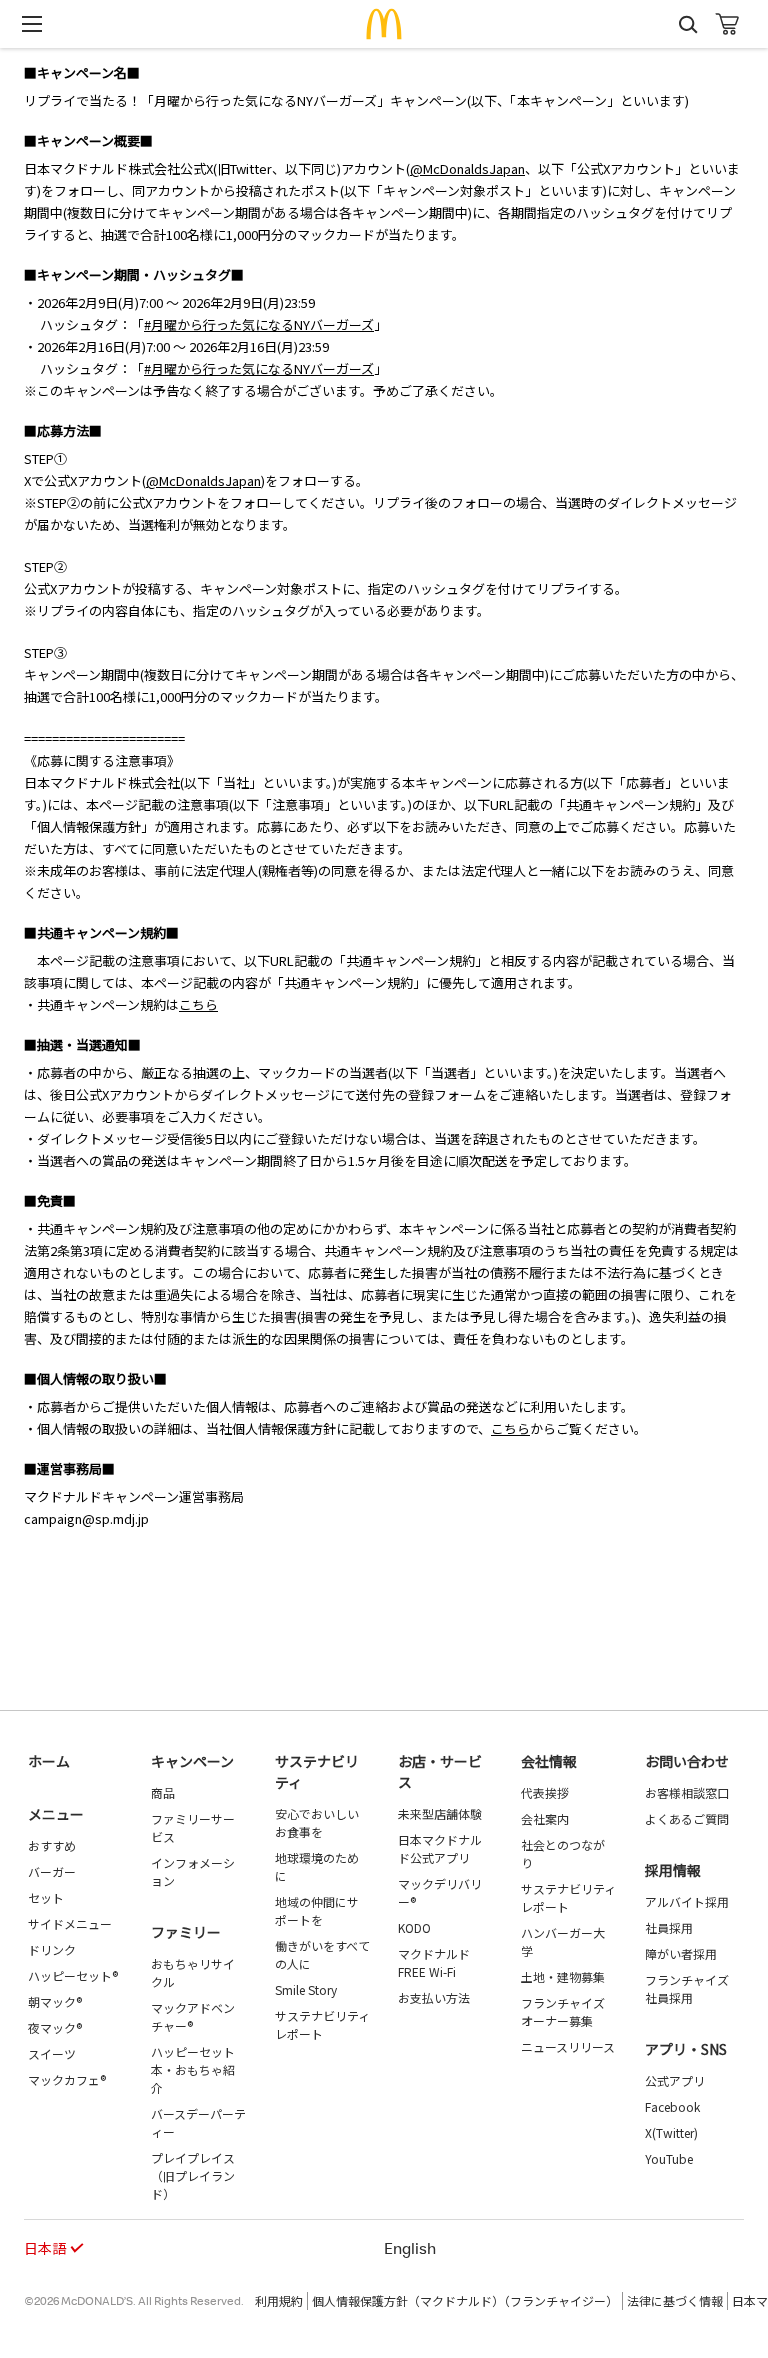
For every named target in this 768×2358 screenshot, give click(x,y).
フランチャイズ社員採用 (687, 1988)
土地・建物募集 (563, 1976)
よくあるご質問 (687, 1818)
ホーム (49, 1761)
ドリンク (52, 1949)
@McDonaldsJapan (467, 168)
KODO (414, 1927)
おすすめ (52, 1845)
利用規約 (279, 2300)
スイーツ (52, 2053)
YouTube (669, 2158)
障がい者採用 (681, 1953)
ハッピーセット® (73, 1975)
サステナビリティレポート (322, 2024)
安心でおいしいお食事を (317, 1822)
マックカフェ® (67, 2079)
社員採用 (669, 1927)
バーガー (52, 1871)
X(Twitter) (671, 2132)
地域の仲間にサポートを (317, 1910)
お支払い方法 (434, 1997)
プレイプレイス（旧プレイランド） (193, 2175)
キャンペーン (192, 1761)
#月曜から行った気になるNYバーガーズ (259, 324)
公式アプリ (675, 2080)
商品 (163, 1792)
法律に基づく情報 (675, 2300)
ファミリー (186, 1932)
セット (46, 1897)
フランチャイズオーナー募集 (563, 2011)
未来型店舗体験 (440, 1813)
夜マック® (55, 2027)
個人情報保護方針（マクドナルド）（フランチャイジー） (465, 2300)
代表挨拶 (545, 1792)
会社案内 (545, 1818)
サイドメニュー (70, 1923)
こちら (198, 1004)
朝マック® (55, 2001)
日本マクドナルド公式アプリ (440, 1848)
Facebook (672, 2106)
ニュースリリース (568, 2046)
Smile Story (306, 1989)
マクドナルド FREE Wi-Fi (434, 1962)
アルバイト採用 (687, 1901)
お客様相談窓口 (687, 1792)
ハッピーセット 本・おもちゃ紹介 (193, 2069)
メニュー (56, 1814)
